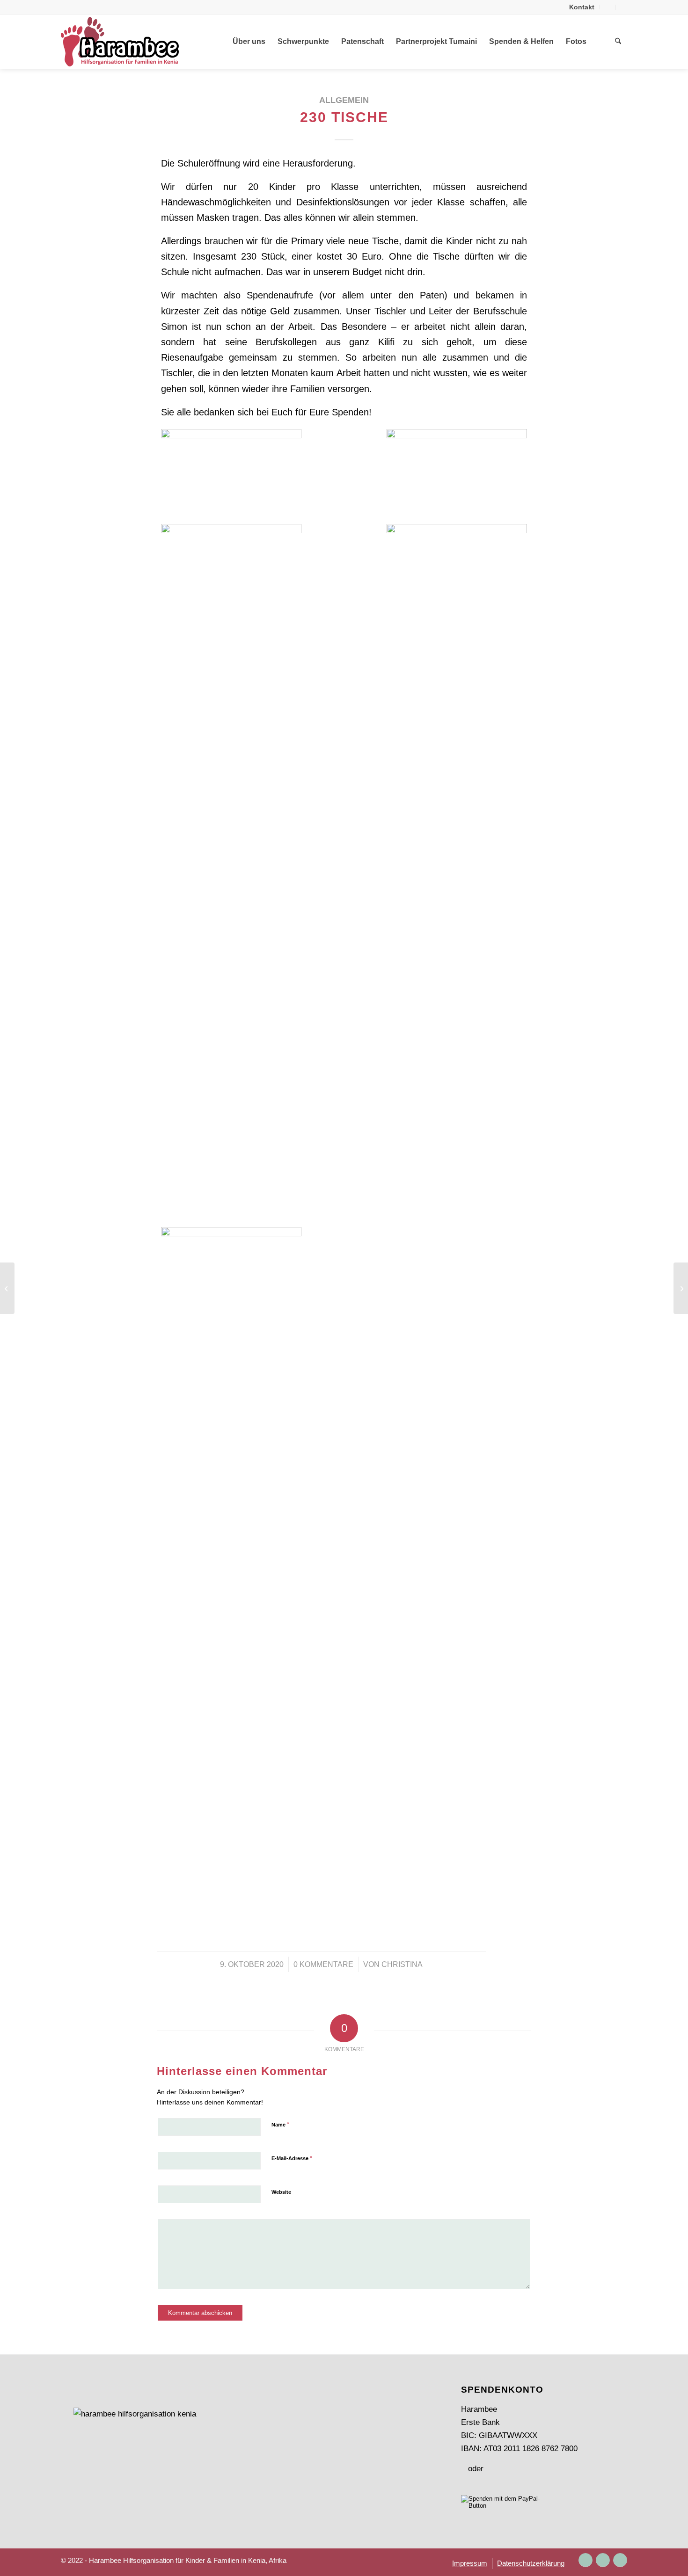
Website (281, 2192)
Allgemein (344, 100)
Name (280, 2124)
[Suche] (618, 42)
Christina (402, 1964)
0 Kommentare (323, 1964)
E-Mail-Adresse (292, 2158)
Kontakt (582, 7)
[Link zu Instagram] (586, 2560)
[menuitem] (582, 7)
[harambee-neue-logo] (120, 42)
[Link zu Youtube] (620, 2560)
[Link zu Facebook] (603, 2560)
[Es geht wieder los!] (7, 1288)
